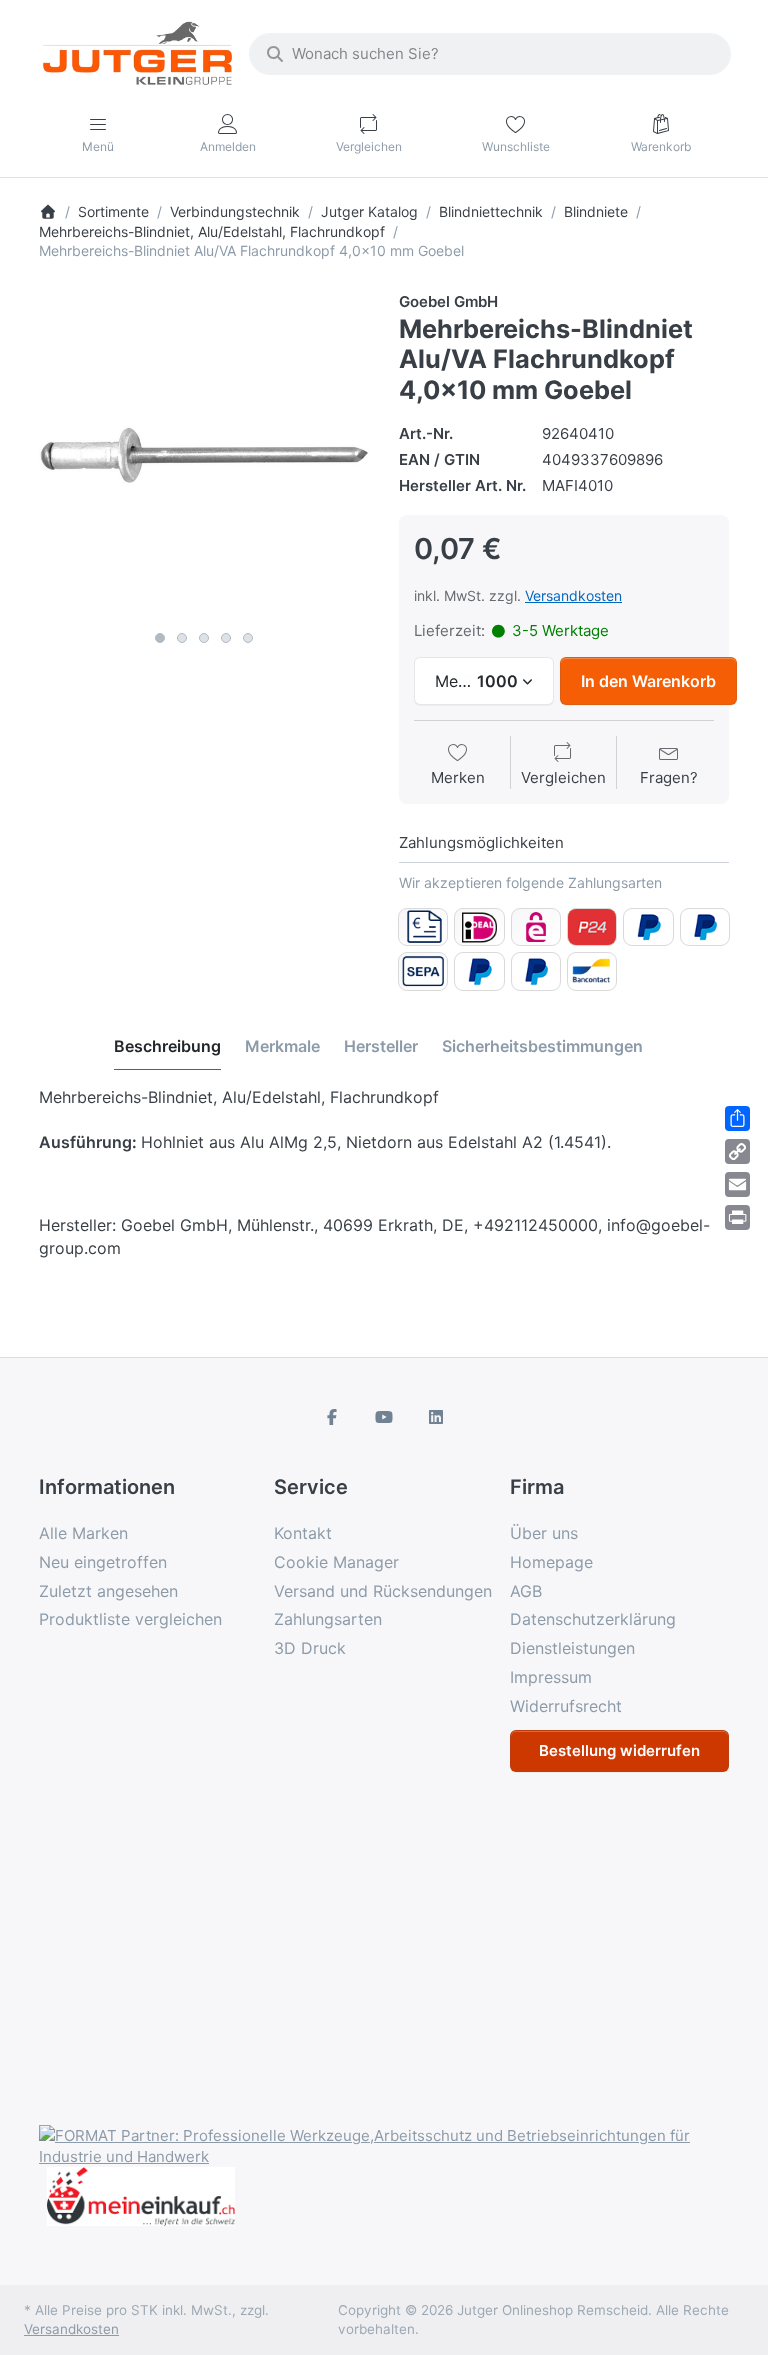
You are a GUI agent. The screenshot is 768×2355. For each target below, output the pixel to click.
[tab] (167, 1047)
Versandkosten (573, 595)
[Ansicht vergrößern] (204, 456)
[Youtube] (384, 1417)
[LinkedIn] (436, 1417)
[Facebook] (333, 1417)
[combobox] (490, 54)
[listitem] (204, 456)
